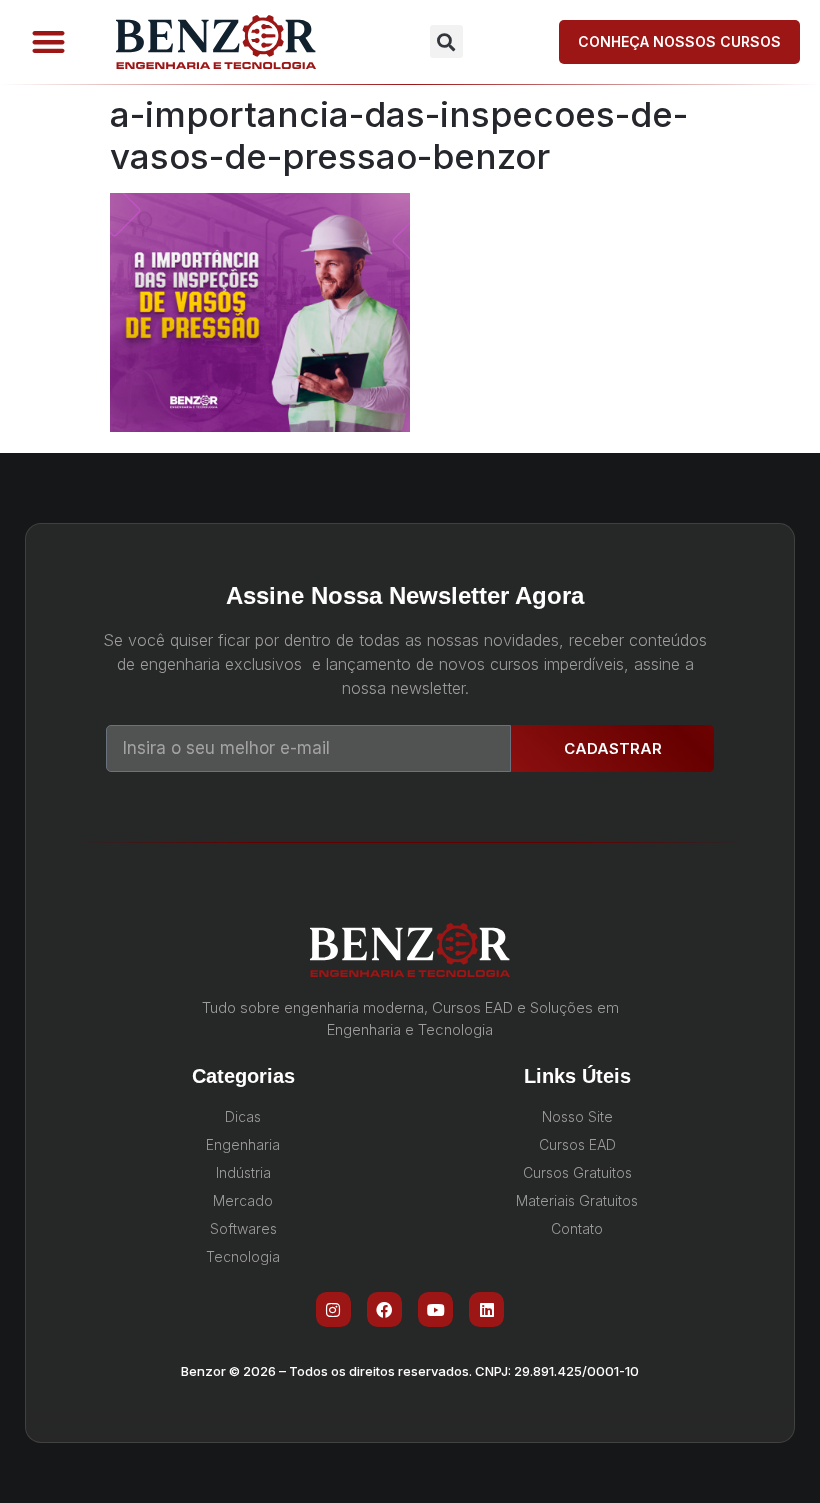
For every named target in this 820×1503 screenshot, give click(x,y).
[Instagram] (333, 1309)
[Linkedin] (486, 1309)
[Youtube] (435, 1309)
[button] (48, 42)
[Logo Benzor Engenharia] (216, 42)
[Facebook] (384, 1309)
